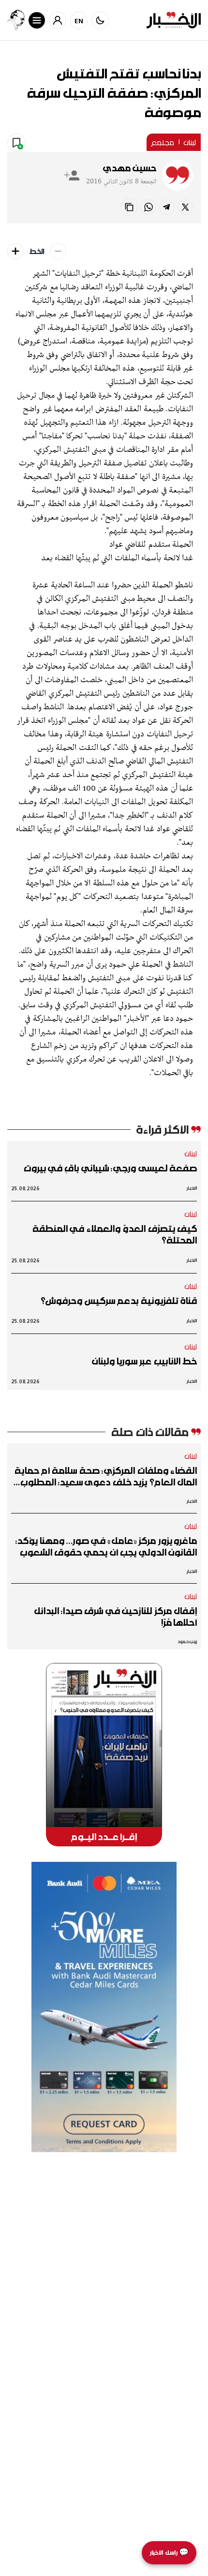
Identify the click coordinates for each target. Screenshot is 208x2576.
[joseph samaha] (16, 20)
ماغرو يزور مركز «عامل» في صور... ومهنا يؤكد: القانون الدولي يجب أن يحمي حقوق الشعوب (106, 1546)
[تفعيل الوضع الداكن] (100, 20)
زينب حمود (187, 1641)
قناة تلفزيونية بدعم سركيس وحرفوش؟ (119, 1301)
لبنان (190, 142)
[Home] (174, 20)
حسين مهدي (130, 168)
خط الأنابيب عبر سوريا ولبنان (144, 1361)
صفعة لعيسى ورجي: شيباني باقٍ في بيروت (110, 1168)
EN (79, 21)
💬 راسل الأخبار (169, 2553)
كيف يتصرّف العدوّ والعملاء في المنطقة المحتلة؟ (115, 1234)
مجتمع (163, 142)
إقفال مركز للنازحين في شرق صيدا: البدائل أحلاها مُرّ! (115, 1617)
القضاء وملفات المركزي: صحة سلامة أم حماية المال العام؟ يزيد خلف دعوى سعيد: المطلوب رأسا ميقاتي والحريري (106, 1476)
